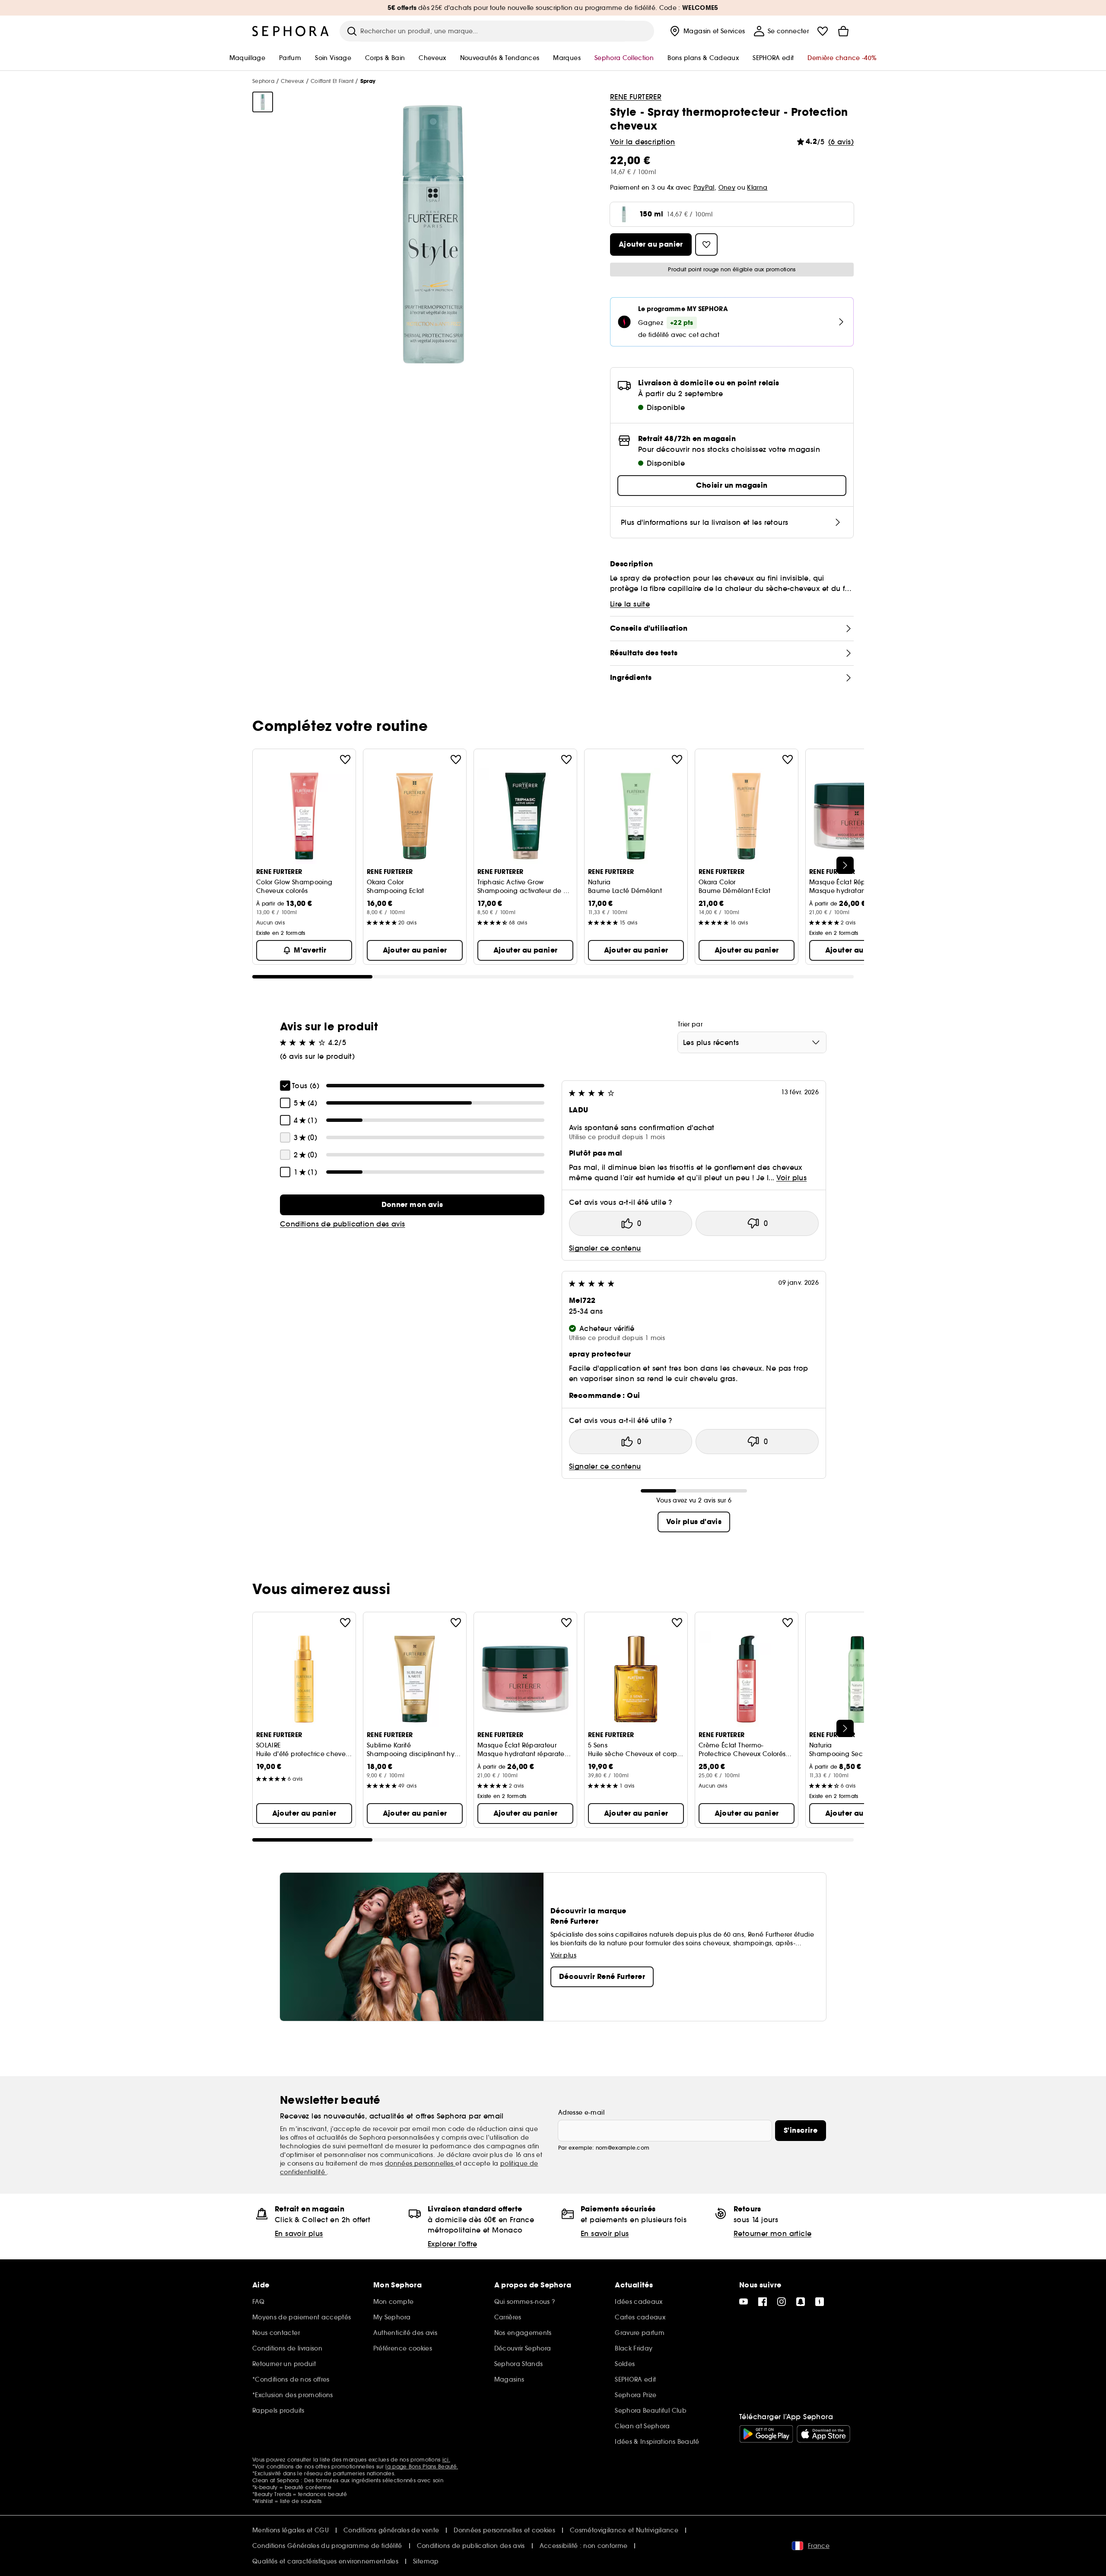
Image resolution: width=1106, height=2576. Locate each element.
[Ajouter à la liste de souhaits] (345, 759)
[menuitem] (707, 31)
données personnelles (420, 2163)
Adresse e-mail (581, 2112)
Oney (727, 187)
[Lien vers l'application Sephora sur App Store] (823, 2434)
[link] (412, 1205)
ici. (446, 2460)
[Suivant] (845, 865)
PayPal (704, 187)
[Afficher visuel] (263, 102)
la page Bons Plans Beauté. (422, 2466)
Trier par (690, 1024)
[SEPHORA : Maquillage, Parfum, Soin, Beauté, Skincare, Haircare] (291, 31)
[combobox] (752, 1042)
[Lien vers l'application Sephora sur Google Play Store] (766, 2434)
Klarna (757, 187)
